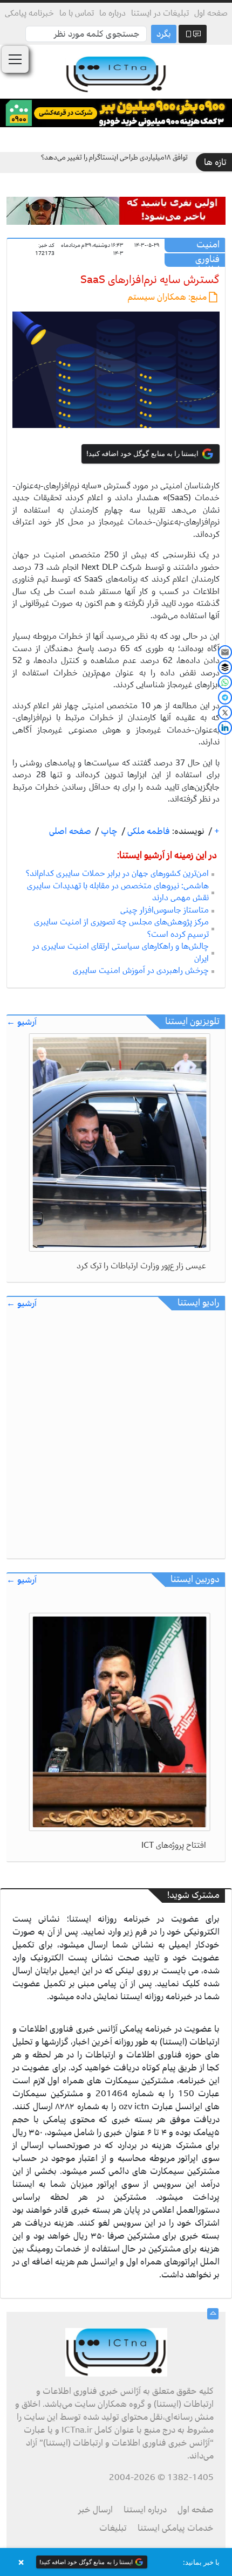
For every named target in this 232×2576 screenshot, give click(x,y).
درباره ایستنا (145, 2510)
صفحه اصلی (70, 831)
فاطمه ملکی (148, 831)
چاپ (108, 831)
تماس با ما (77, 13)
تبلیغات (113, 2528)
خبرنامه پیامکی (29, 13)
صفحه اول (211, 13)
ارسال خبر (95, 2510)
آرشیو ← (22, 1022)
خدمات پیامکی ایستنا (176, 2528)
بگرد (164, 34)
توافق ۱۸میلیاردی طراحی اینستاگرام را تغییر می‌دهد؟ (114, 157)
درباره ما (112, 13)
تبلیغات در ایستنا (160, 13)
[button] (116, 2562)
